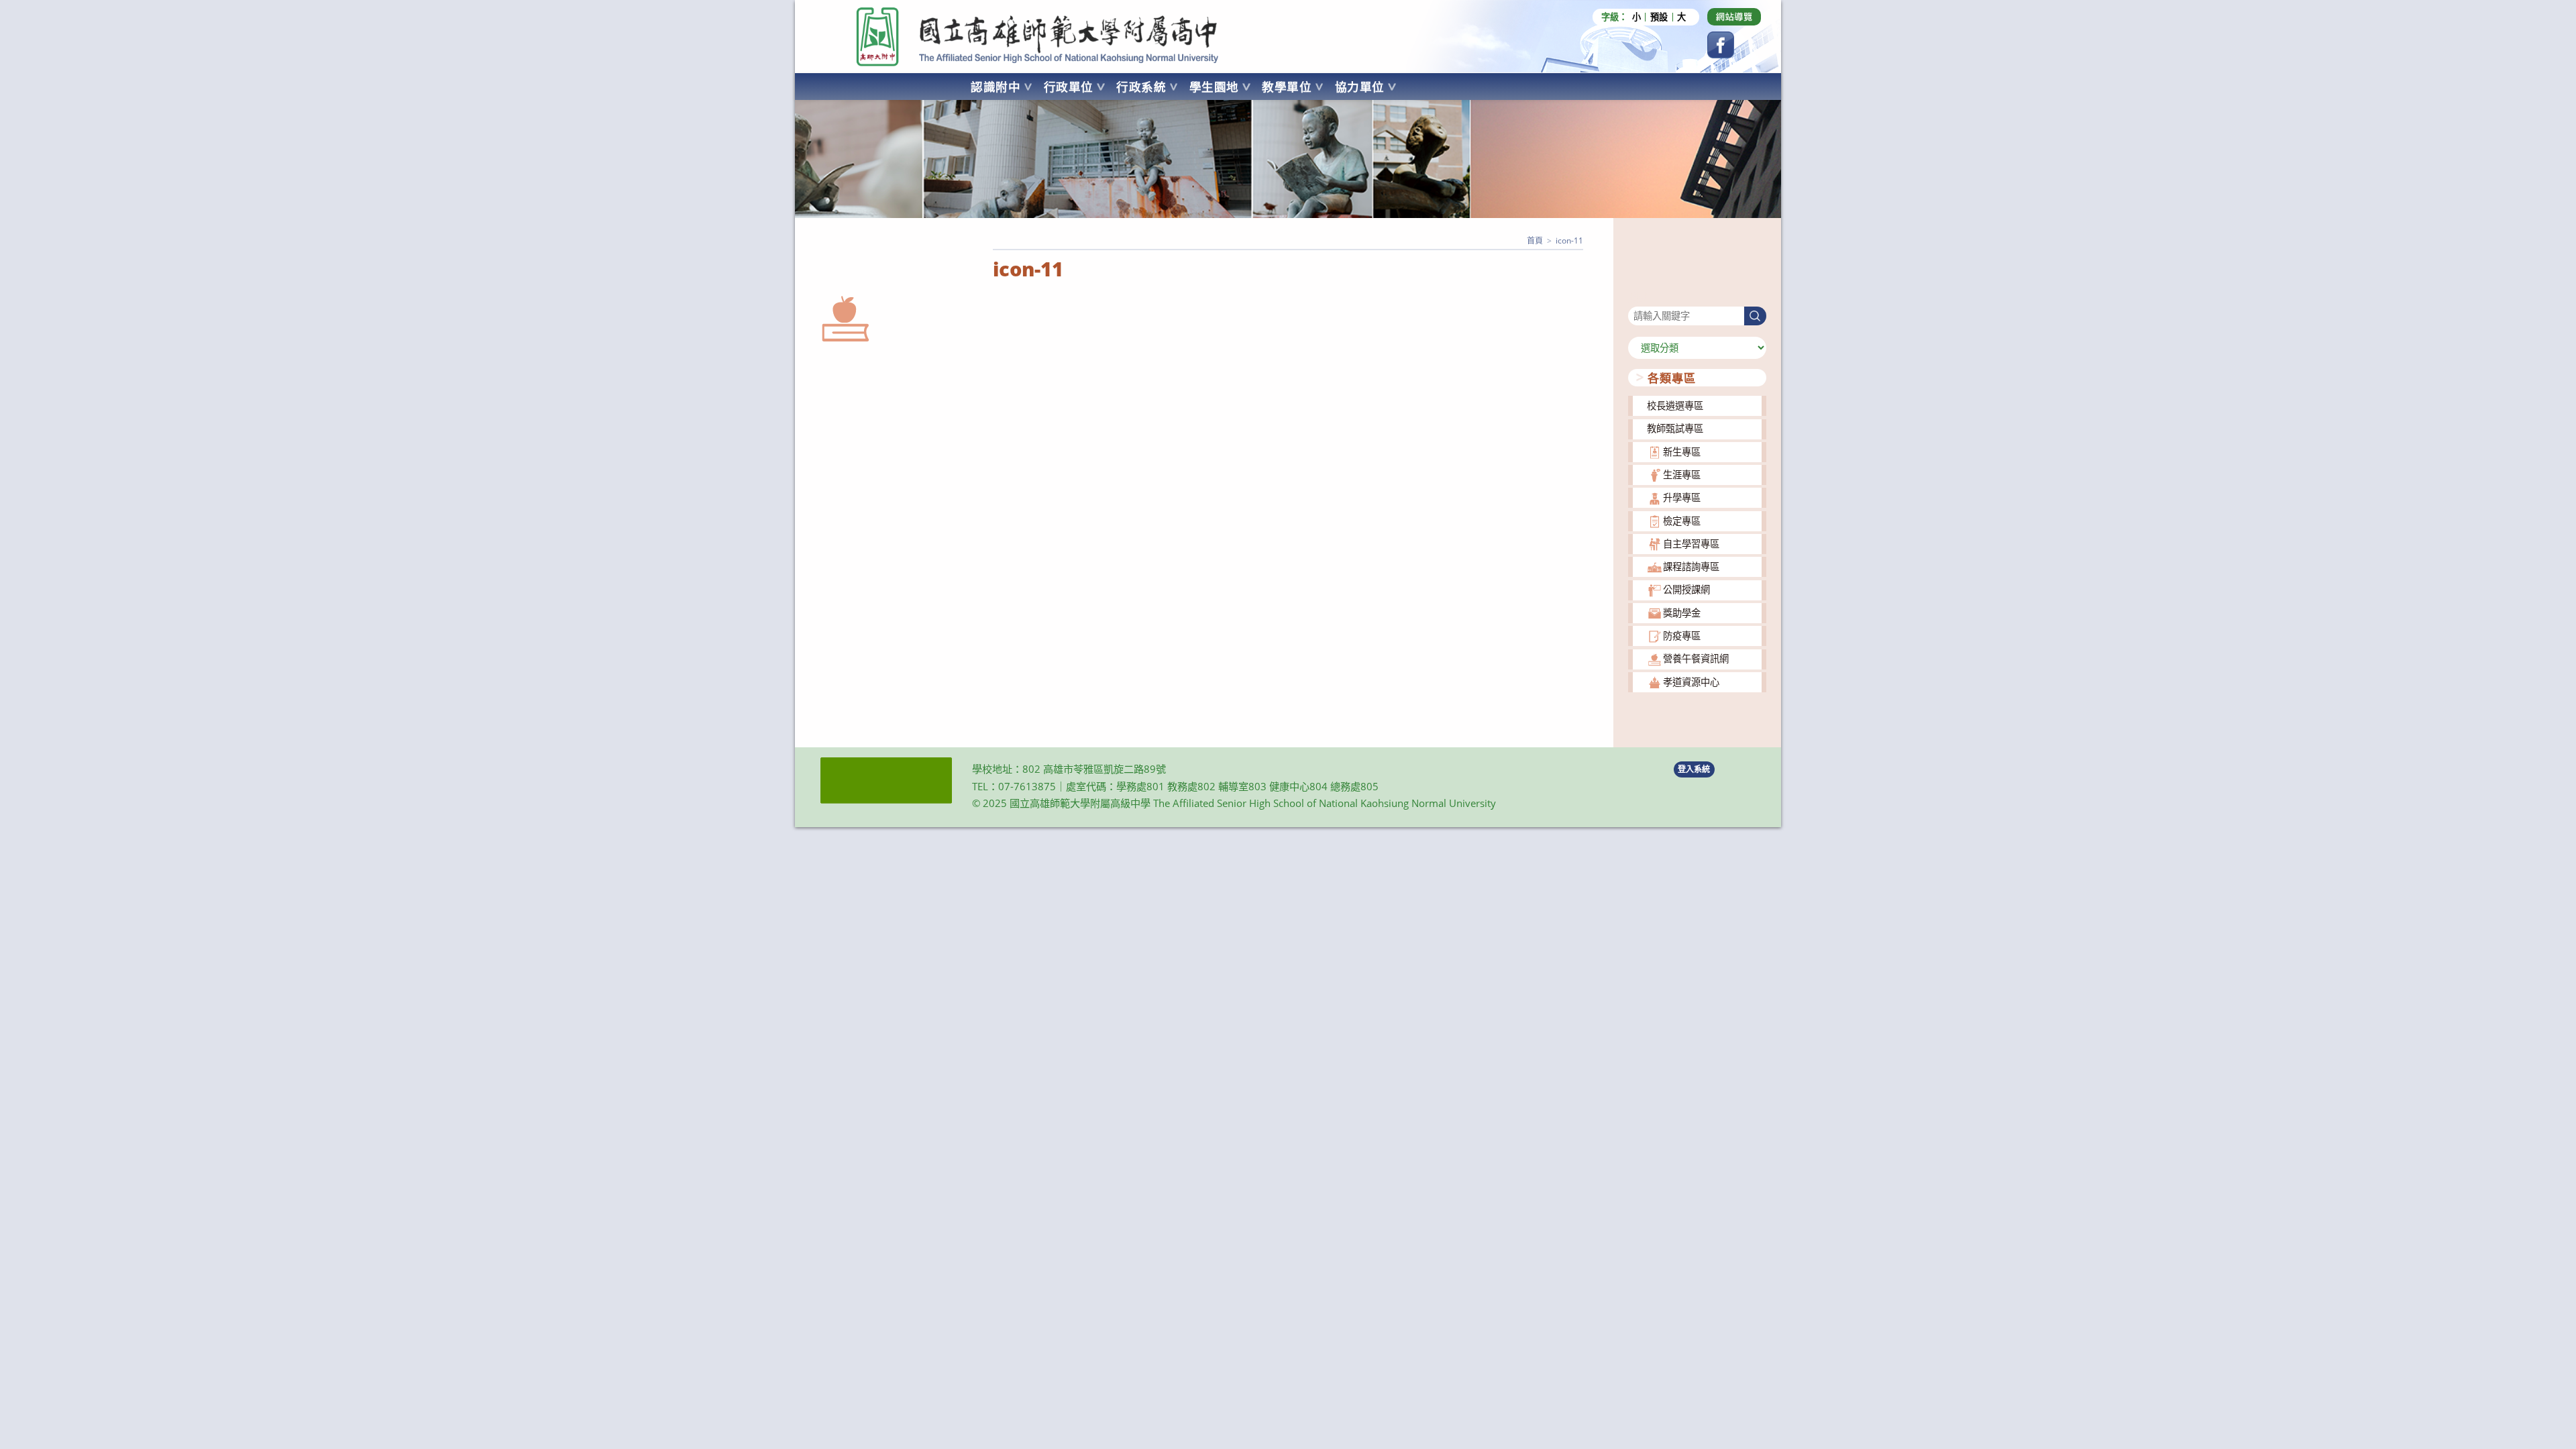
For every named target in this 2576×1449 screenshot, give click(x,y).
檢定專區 (1682, 521)
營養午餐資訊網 (1696, 658)
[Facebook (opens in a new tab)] (1721, 45)
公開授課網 (1686, 589)
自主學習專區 (1691, 544)
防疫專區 (1682, 636)
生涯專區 (1682, 475)
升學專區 (1682, 497)
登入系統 (1694, 769)
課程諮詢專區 (1691, 567)
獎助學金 (1682, 613)
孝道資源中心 (1691, 682)
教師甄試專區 (1675, 428)
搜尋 (1638, 298)
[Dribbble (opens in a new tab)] (1734, 17)
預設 (1659, 17)
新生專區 (1682, 452)
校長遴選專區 (1675, 406)
